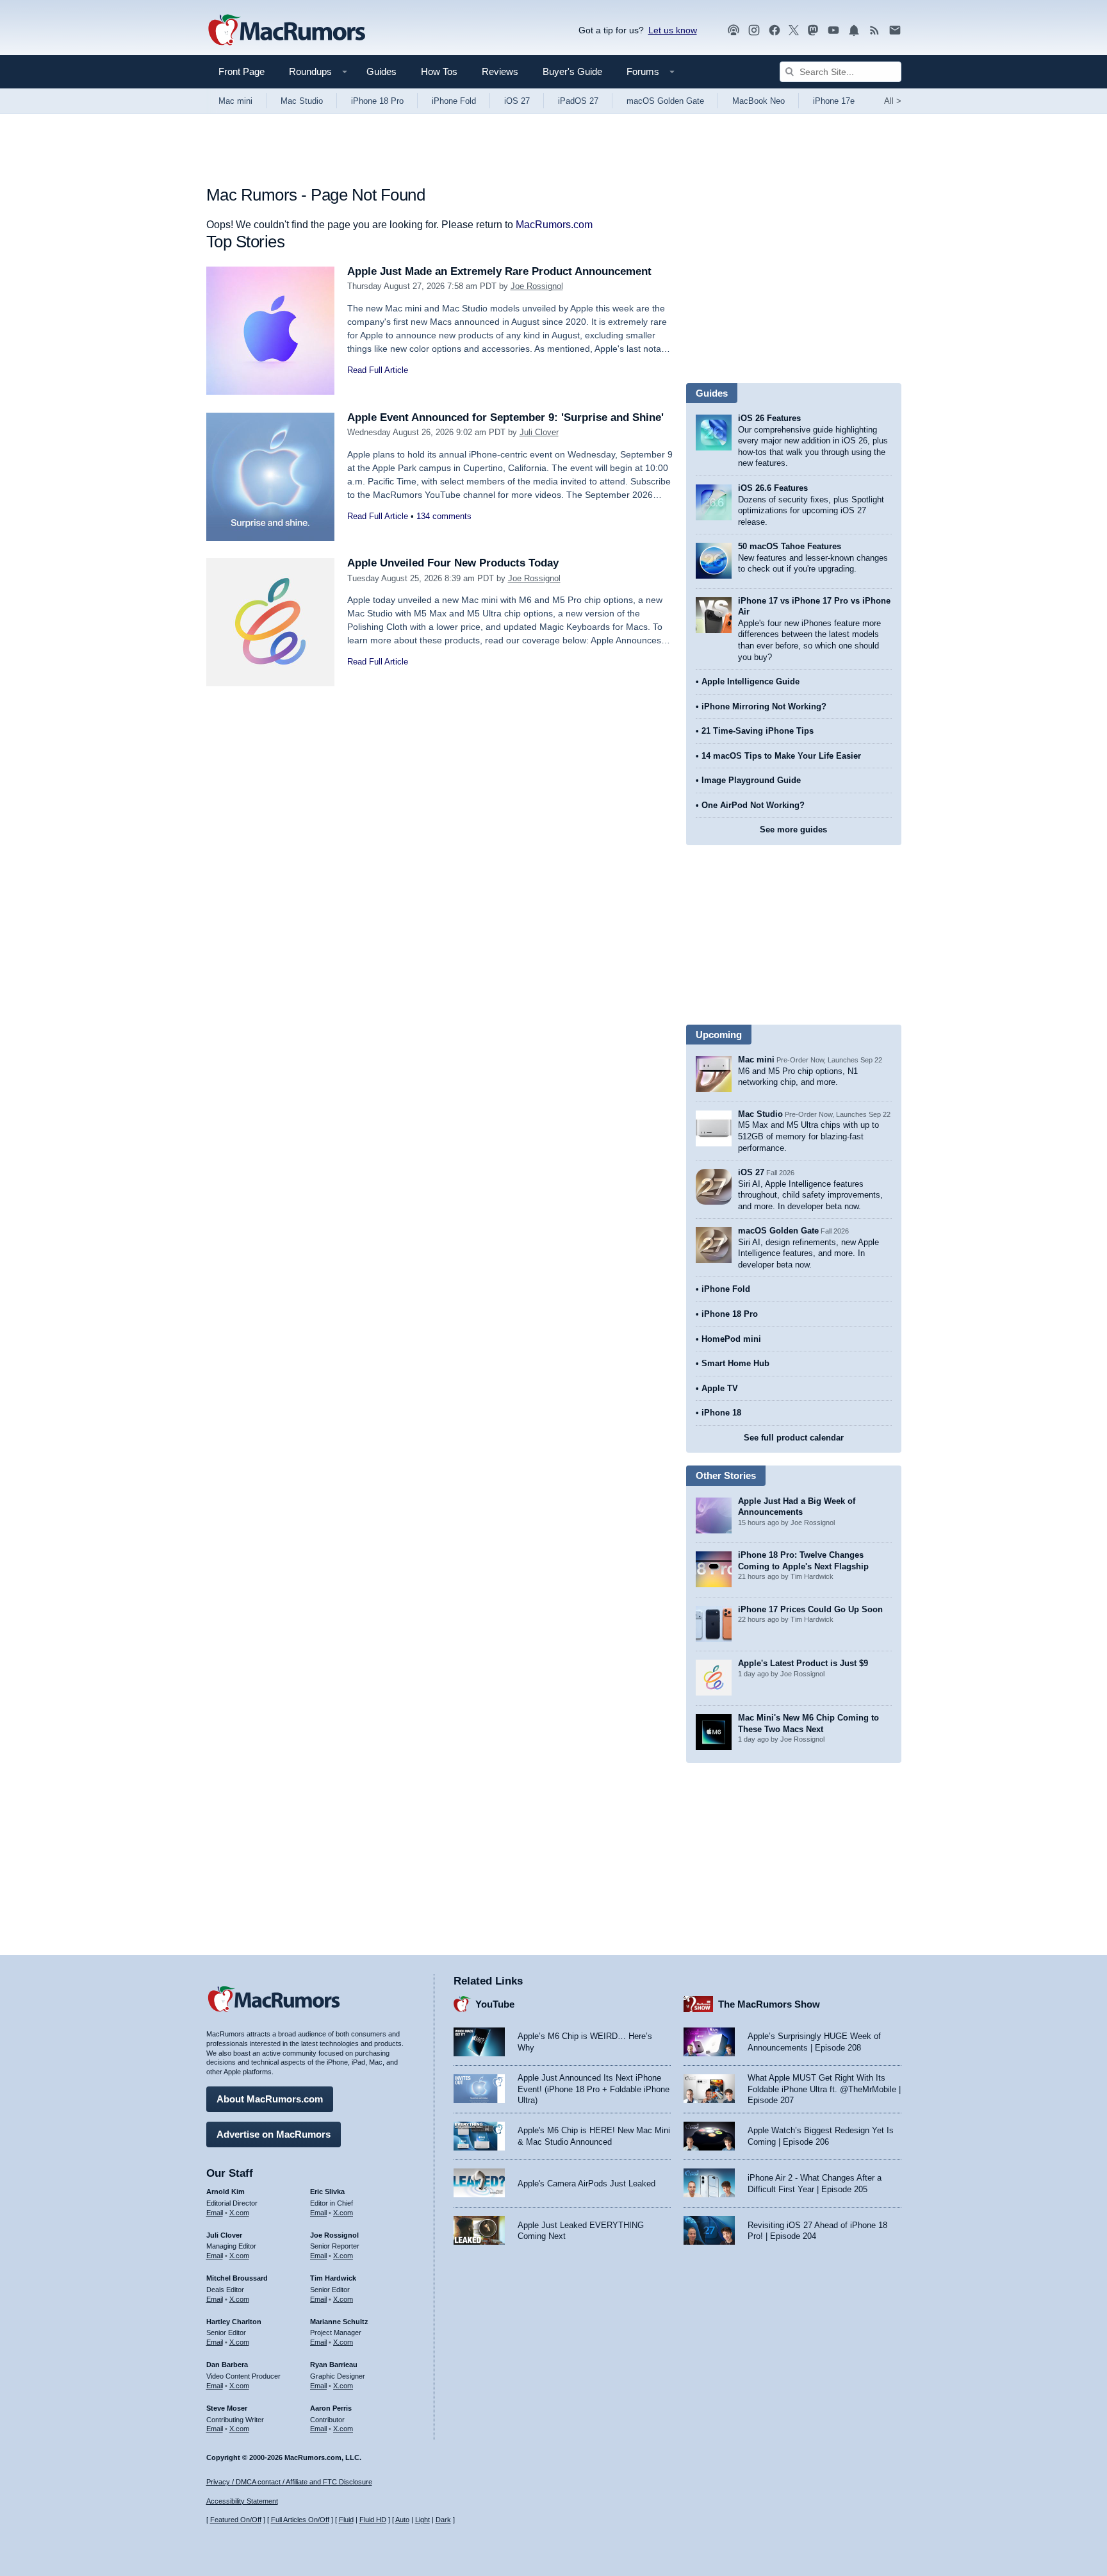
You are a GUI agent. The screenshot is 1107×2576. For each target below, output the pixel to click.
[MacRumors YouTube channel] (833, 30)
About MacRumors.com (270, 2099)
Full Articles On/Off (300, 2520)
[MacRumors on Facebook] (775, 30)
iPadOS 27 (578, 101)
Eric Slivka (327, 2192)
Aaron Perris (331, 2408)
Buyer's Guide (572, 71)
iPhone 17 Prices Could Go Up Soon (810, 1609)
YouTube (495, 2004)
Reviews (500, 71)
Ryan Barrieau (334, 2365)
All (893, 101)
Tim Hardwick (333, 2278)
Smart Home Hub (735, 1363)
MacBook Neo (758, 101)
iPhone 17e (834, 101)
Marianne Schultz (339, 2322)
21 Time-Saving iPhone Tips (758, 731)
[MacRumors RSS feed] (874, 30)
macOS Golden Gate (665, 101)
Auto (402, 2520)
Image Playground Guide (751, 780)
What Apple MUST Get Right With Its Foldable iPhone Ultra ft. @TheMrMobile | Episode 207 (824, 2089)
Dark (443, 2520)
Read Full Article (378, 370)
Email (215, 2213)
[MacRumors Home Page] (286, 31)
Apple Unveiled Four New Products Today (453, 563)
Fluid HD (373, 2520)
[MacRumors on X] (794, 30)
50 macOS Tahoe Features (790, 546)
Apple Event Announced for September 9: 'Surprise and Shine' (505, 417)
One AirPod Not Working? (753, 805)
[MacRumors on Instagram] (754, 30)
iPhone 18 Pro (377, 101)
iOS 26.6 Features (773, 488)
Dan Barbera (227, 2365)
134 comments (444, 516)
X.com (239, 2213)
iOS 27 (517, 101)
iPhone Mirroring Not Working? (764, 706)
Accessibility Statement (242, 2501)
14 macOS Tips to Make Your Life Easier (781, 756)
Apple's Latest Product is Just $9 (803, 1663)
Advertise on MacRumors (274, 2134)
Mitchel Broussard (237, 2278)
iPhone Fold (454, 101)
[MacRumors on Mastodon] (813, 30)
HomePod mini (731, 1339)
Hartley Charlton (234, 2322)
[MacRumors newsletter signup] (895, 30)
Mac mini (235, 101)
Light (422, 2520)
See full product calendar (794, 1438)
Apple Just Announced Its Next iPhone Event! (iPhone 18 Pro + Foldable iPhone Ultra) (594, 2089)
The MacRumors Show (769, 2004)
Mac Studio (302, 101)
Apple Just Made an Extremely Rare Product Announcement (499, 271)
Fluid (346, 2520)
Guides (381, 71)
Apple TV (720, 1388)
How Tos (439, 71)
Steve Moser (227, 2408)
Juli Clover (539, 432)
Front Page (242, 71)
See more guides (793, 830)
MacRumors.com (554, 225)
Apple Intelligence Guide (750, 681)
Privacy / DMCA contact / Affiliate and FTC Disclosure (289, 2482)
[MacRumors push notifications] (854, 30)
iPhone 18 (721, 1413)
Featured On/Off (236, 2520)
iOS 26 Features (769, 418)
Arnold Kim (225, 2192)
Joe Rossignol (537, 286)
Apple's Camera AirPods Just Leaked (586, 2184)
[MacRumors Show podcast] (734, 30)
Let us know (673, 30)
